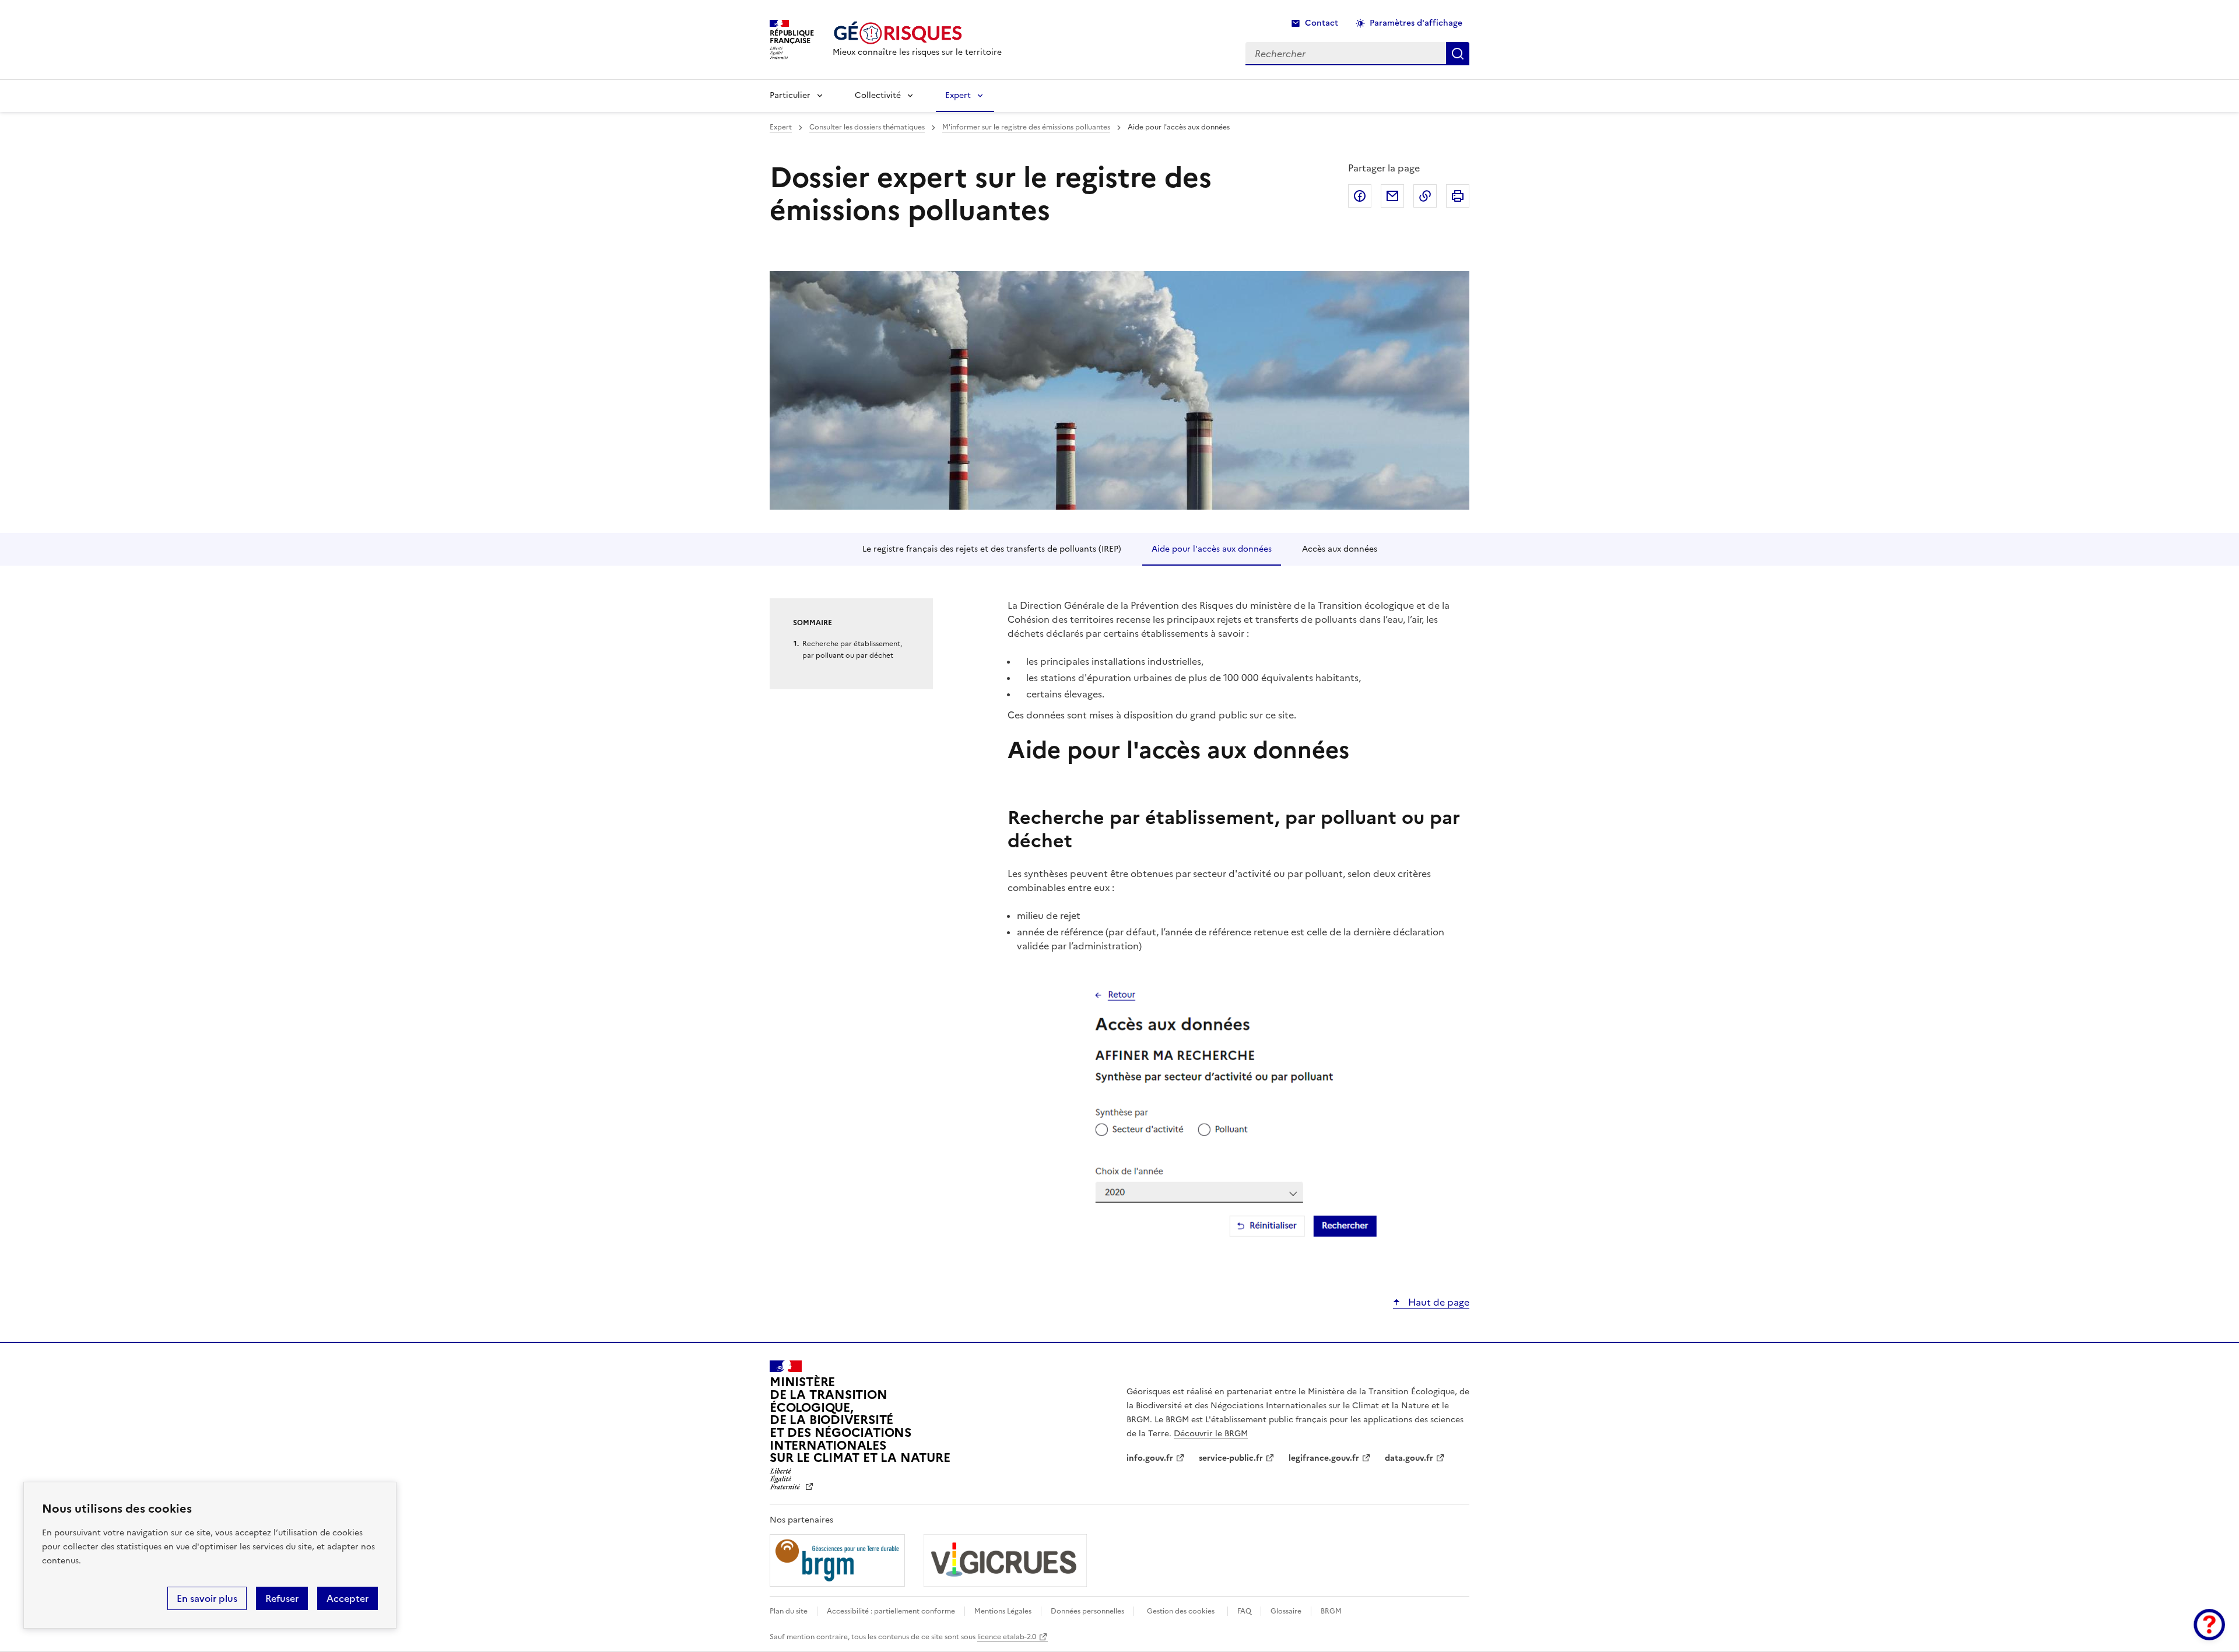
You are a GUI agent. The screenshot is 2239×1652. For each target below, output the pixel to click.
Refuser (282, 1598)
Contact (1322, 23)
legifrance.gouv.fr (1324, 1458)
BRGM (1331, 1611)
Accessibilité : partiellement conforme (891, 1611)
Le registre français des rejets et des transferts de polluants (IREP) (992, 549)
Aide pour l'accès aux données (1212, 549)
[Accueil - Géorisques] (917, 33)
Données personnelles (1087, 1611)
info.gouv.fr (1150, 1458)
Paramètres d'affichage (1416, 23)
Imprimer (1458, 196)
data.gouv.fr (1409, 1458)
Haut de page (1438, 1302)
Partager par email (1392, 196)
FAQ (1244, 1611)
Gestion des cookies (1181, 1611)
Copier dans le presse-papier (1425, 196)
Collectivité (878, 95)
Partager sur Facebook (1360, 196)
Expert (958, 95)
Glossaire (1286, 1611)
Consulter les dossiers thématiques (867, 127)
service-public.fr (1231, 1458)
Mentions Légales (1003, 1611)
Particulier (790, 95)
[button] (2209, 1625)
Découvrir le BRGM (1211, 1434)
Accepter (348, 1598)
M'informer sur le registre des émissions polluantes (1026, 127)
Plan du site (789, 1611)
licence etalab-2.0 (1007, 1637)
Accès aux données (1340, 549)
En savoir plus (207, 1598)
